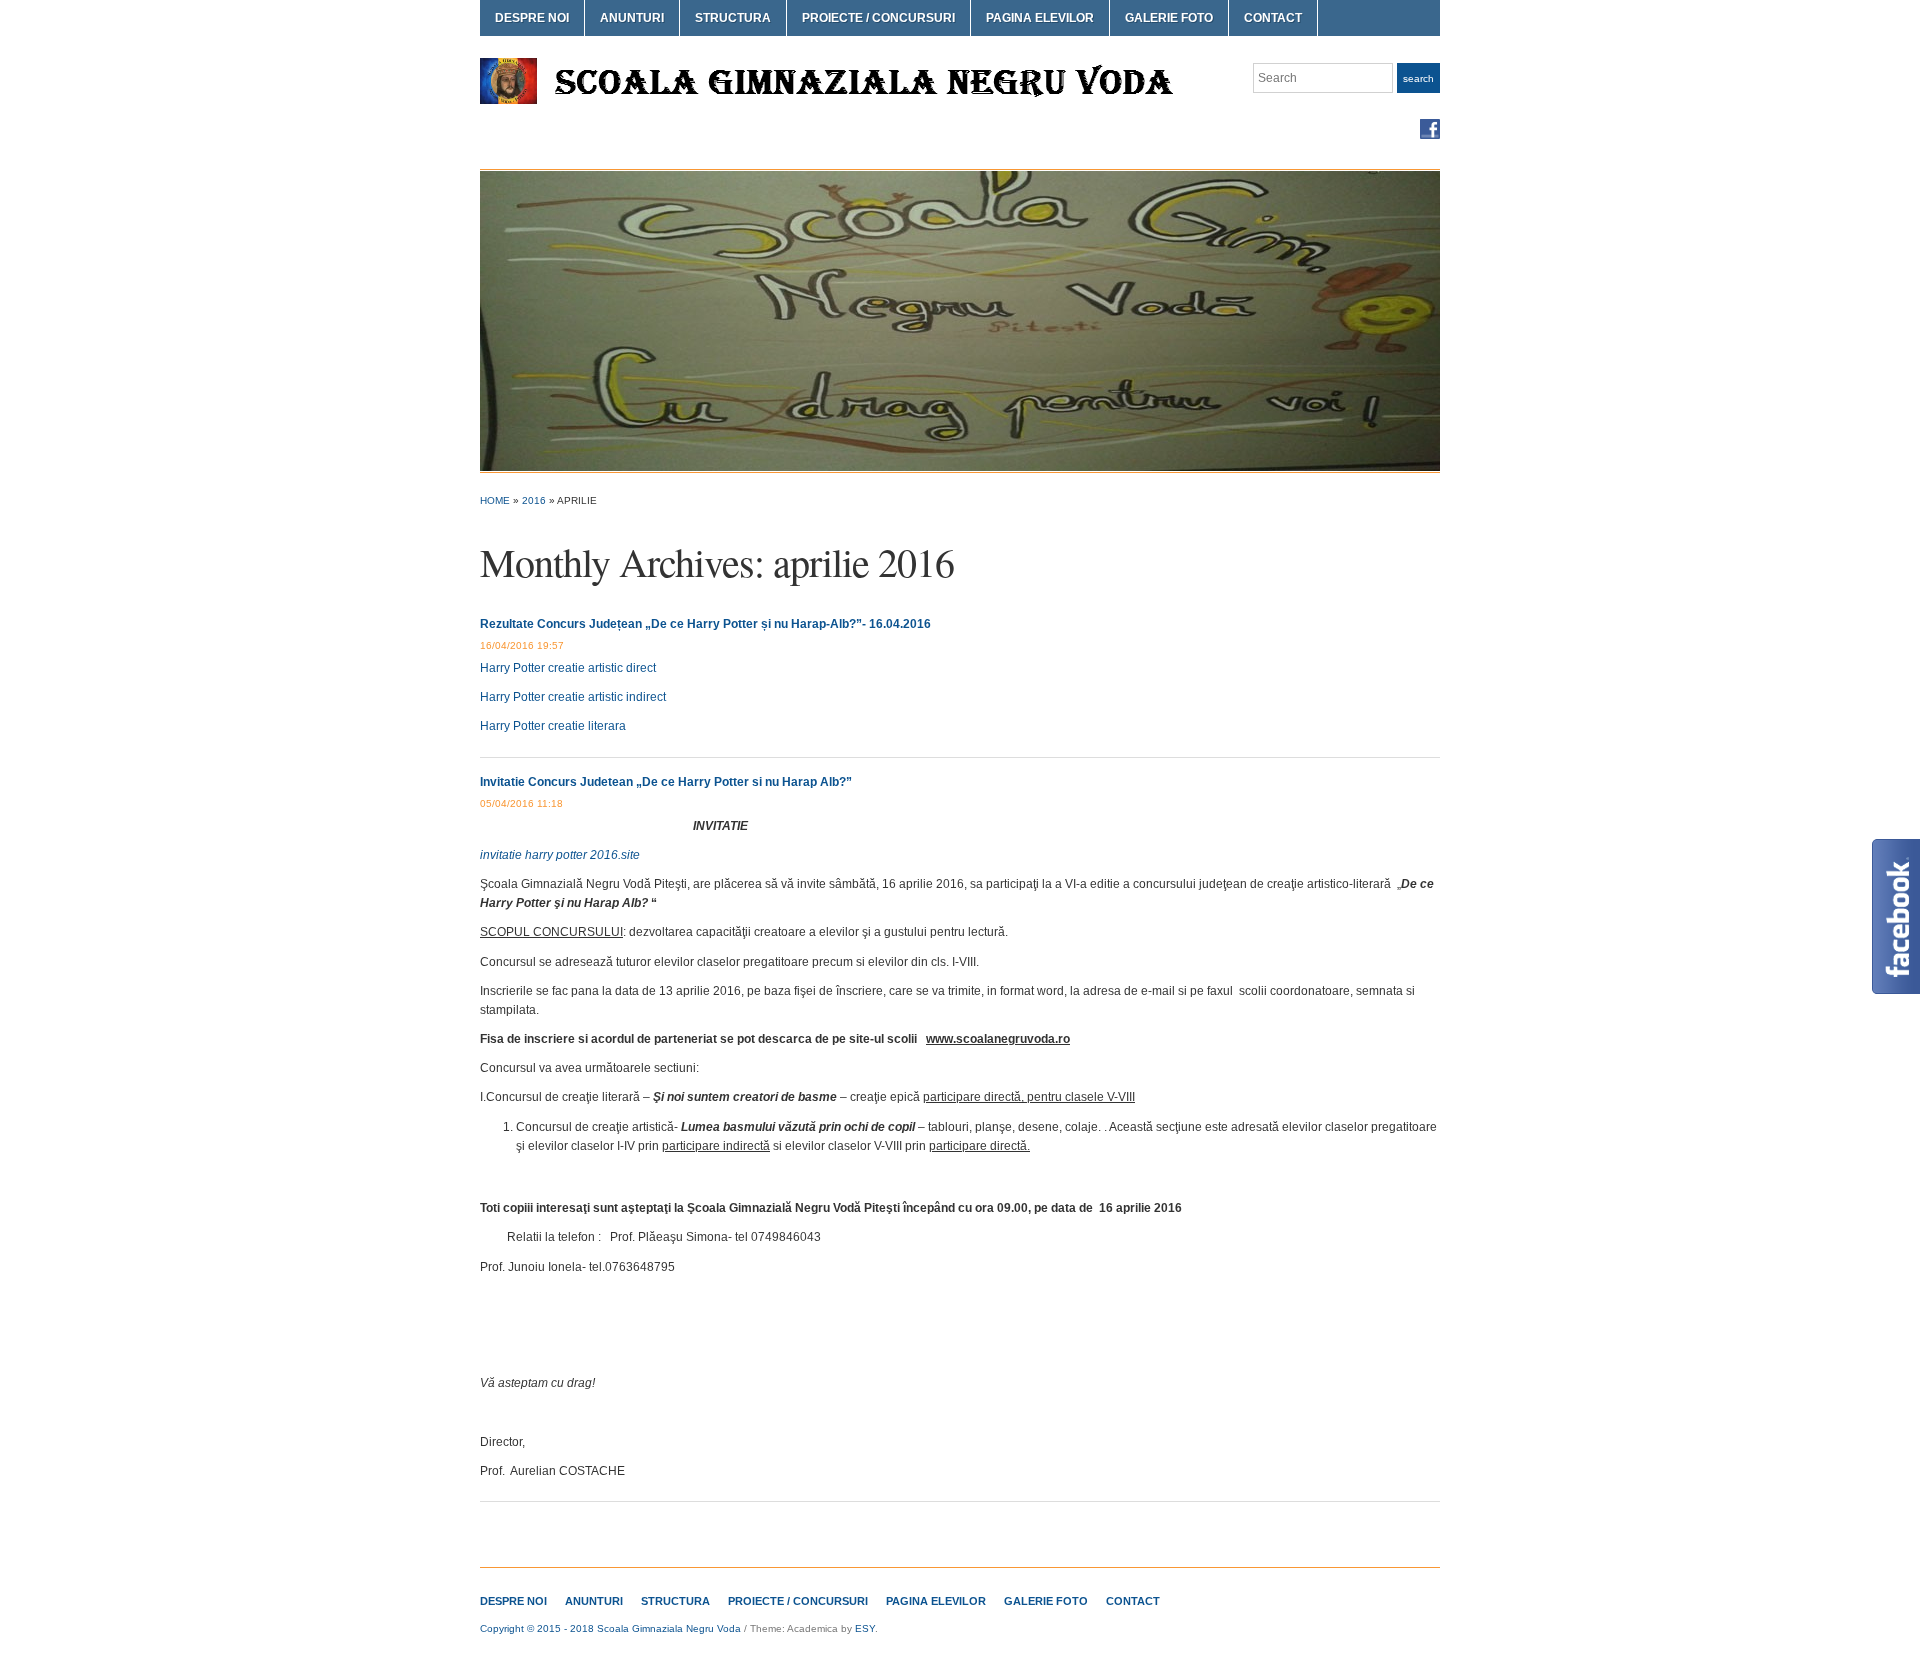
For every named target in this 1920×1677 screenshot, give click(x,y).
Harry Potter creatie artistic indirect (573, 697)
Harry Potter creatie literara (553, 726)
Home (495, 500)
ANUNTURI (632, 18)
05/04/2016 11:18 (521, 803)
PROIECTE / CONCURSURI (878, 18)
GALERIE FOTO (1169, 18)
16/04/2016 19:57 (522, 645)
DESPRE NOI (532, 18)
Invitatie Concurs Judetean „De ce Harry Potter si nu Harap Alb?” (666, 782)
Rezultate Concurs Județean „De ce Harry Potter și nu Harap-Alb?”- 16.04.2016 (705, 624)
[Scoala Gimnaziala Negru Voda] (960, 320)
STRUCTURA (733, 18)
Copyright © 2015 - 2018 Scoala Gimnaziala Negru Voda (610, 1628)
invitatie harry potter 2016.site (560, 855)
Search (1418, 78)
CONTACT (1273, 18)
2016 (534, 500)
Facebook (1430, 129)
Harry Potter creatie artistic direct (568, 668)
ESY (865, 1628)
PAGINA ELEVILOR (1040, 18)
